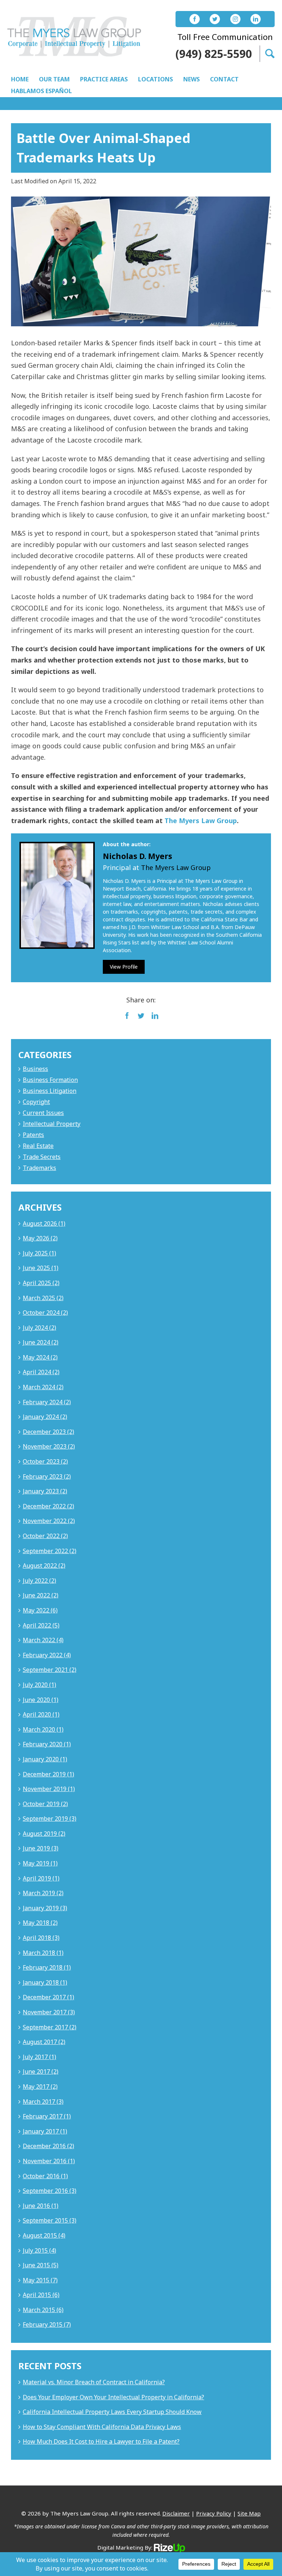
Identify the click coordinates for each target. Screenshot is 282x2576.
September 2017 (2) (50, 2027)
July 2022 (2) (39, 1581)
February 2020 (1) (47, 1744)
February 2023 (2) (47, 1476)
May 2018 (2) (40, 1923)
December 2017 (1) (48, 1997)
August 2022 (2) (44, 1566)
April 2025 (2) (41, 1283)
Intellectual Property (52, 1124)
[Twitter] (215, 19)
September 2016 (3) (50, 2191)
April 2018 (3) (41, 1938)
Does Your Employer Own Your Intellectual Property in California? (113, 2397)
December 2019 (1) (48, 1774)
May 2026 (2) (40, 1238)
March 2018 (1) (43, 1953)
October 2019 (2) (45, 1804)
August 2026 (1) (44, 1223)
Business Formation (50, 1080)
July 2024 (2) (39, 1328)
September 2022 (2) (50, 1551)
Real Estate (38, 1146)
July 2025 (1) (39, 1253)
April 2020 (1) (41, 1714)
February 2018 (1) (47, 1967)
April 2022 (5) (41, 1625)
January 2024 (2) (45, 1417)
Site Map (249, 2513)
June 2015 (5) (41, 2265)
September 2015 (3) (50, 2220)
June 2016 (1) (41, 2206)
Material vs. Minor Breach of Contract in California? (94, 2382)
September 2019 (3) (50, 1819)
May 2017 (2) (40, 2087)
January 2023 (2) (45, 1491)
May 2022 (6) (40, 1610)
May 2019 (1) (40, 1863)
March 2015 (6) (43, 2310)
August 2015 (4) (44, 2235)
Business (35, 1069)
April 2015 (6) (41, 2295)
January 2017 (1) (45, 2131)
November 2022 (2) (49, 1521)
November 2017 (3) (49, 2012)
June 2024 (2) (41, 1342)
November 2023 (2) (49, 1446)
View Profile (124, 967)
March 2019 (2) (43, 1893)
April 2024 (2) (41, 1372)
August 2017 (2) (44, 2042)
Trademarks (39, 1168)
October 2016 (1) (45, 2176)
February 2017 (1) (47, 2116)
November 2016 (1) (49, 2161)
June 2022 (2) (41, 1595)
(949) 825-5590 (214, 54)
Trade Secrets (42, 1157)
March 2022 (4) (43, 1640)
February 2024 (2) (47, 1402)
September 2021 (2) (50, 1670)
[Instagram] (235, 19)
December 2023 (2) (48, 1432)
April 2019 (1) (41, 1878)
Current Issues (43, 1113)
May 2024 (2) (40, 1357)
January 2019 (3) (45, 1908)
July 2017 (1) (39, 2057)
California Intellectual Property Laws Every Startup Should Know (112, 2412)
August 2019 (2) (44, 1834)
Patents (33, 1135)
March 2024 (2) (43, 1387)
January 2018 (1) (45, 1982)
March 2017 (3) (43, 2102)
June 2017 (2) (41, 2072)
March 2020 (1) (43, 1729)
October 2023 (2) (45, 1461)
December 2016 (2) (48, 2146)
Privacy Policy (214, 2513)
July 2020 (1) (39, 1685)
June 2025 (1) (41, 1268)
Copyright (36, 1102)
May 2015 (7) (40, 2280)
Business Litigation (50, 1091)
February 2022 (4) (47, 1655)
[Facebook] (195, 19)
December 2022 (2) (48, 1506)
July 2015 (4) (39, 2250)
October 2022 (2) (45, 1536)
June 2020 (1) (41, 1700)
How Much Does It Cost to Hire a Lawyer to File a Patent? (101, 2441)
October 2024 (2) (45, 1313)
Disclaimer (176, 2513)
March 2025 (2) (43, 1298)
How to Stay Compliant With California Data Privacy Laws (102, 2427)
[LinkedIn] (256, 19)
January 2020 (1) (45, 1759)
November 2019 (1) (49, 1789)
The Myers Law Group (201, 821)
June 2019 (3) (41, 1848)
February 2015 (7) (47, 2324)
